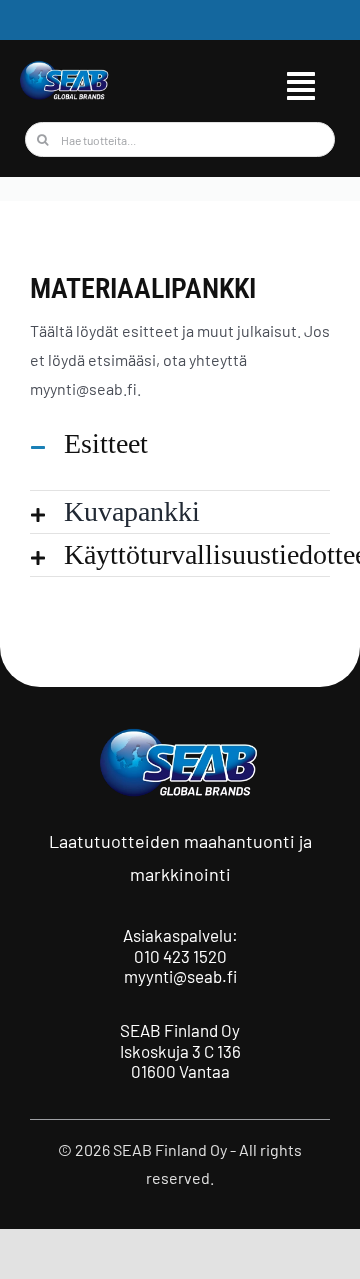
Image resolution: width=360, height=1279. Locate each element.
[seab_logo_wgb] (65, 67)
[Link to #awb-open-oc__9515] (301, 86)
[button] (180, 444)
